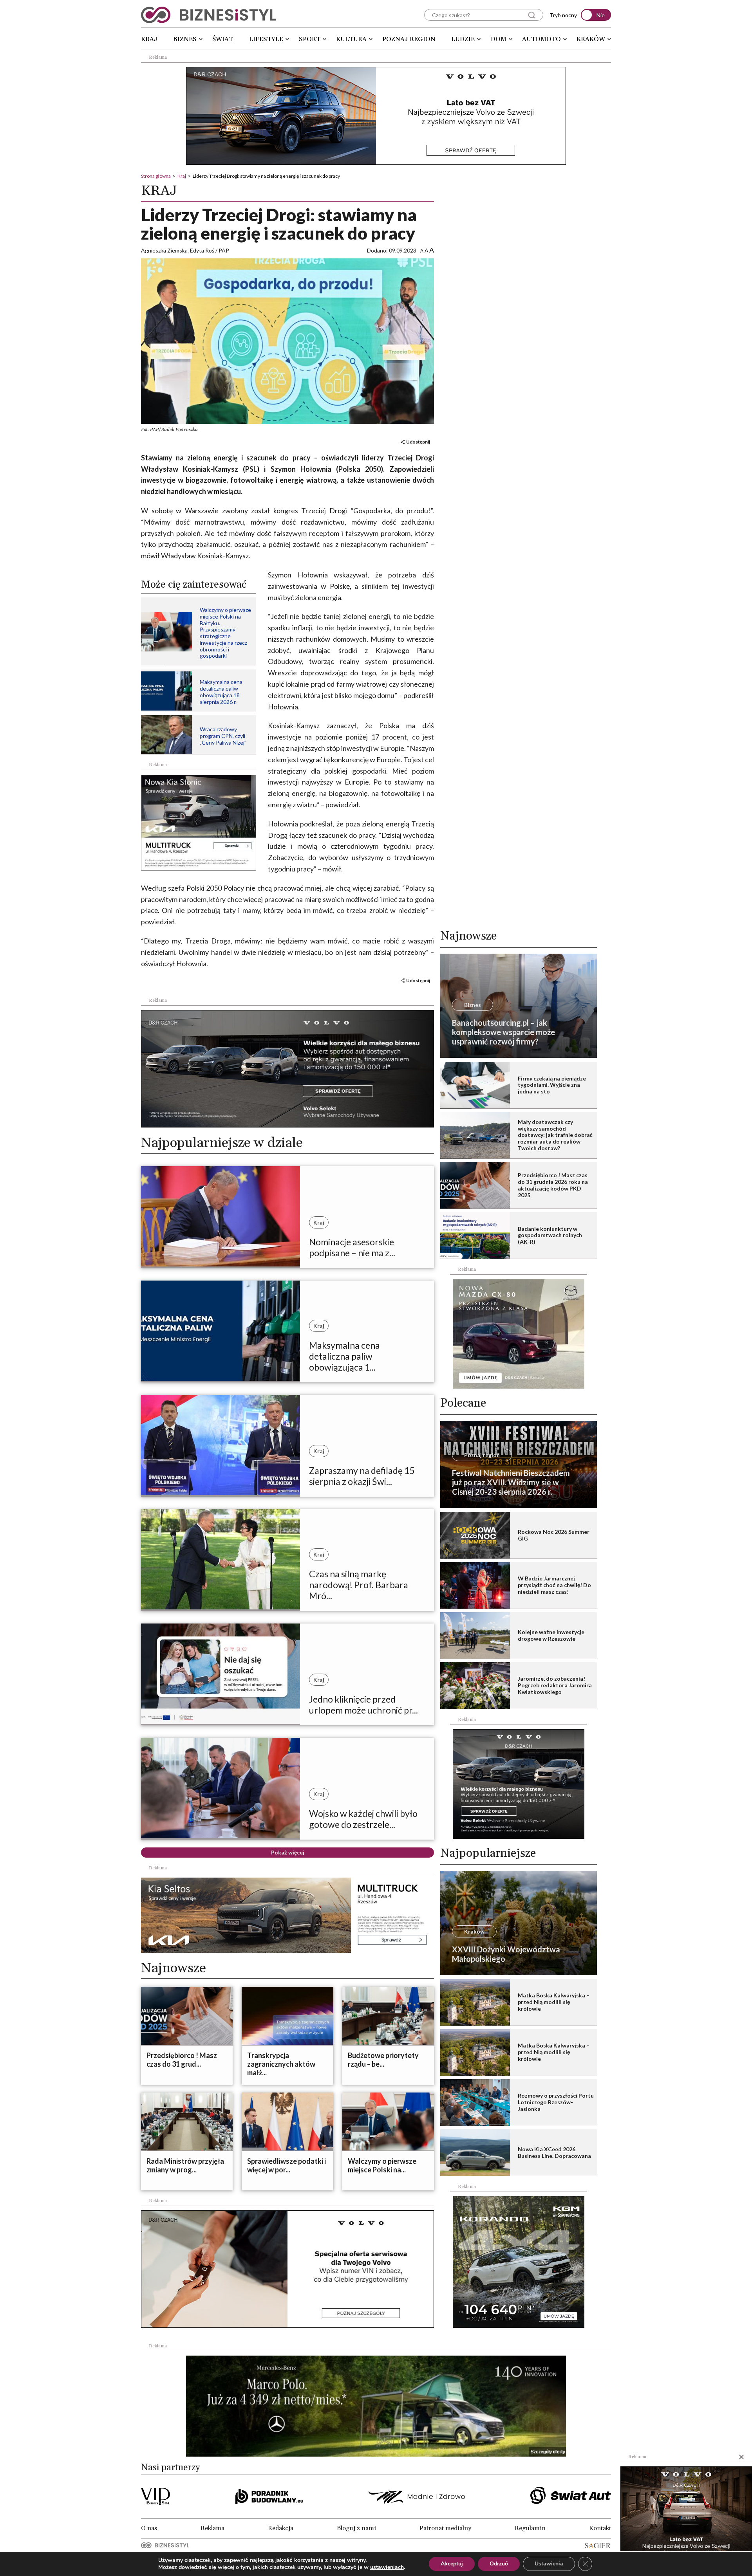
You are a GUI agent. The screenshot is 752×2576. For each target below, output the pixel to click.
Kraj (149, 39)
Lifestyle (266, 39)
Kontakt (600, 2528)
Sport (310, 39)
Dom (499, 39)
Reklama (212, 2528)
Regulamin (530, 2528)
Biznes (185, 39)
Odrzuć (499, 2564)
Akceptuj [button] (452, 2564)
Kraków (591, 39)
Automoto (541, 39)
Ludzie (463, 39)
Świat (223, 39)
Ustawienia (549, 2564)
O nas (149, 2528)
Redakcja (281, 2528)
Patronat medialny (445, 2528)
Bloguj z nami (356, 2528)
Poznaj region (409, 39)
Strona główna (156, 176)
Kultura (351, 39)
